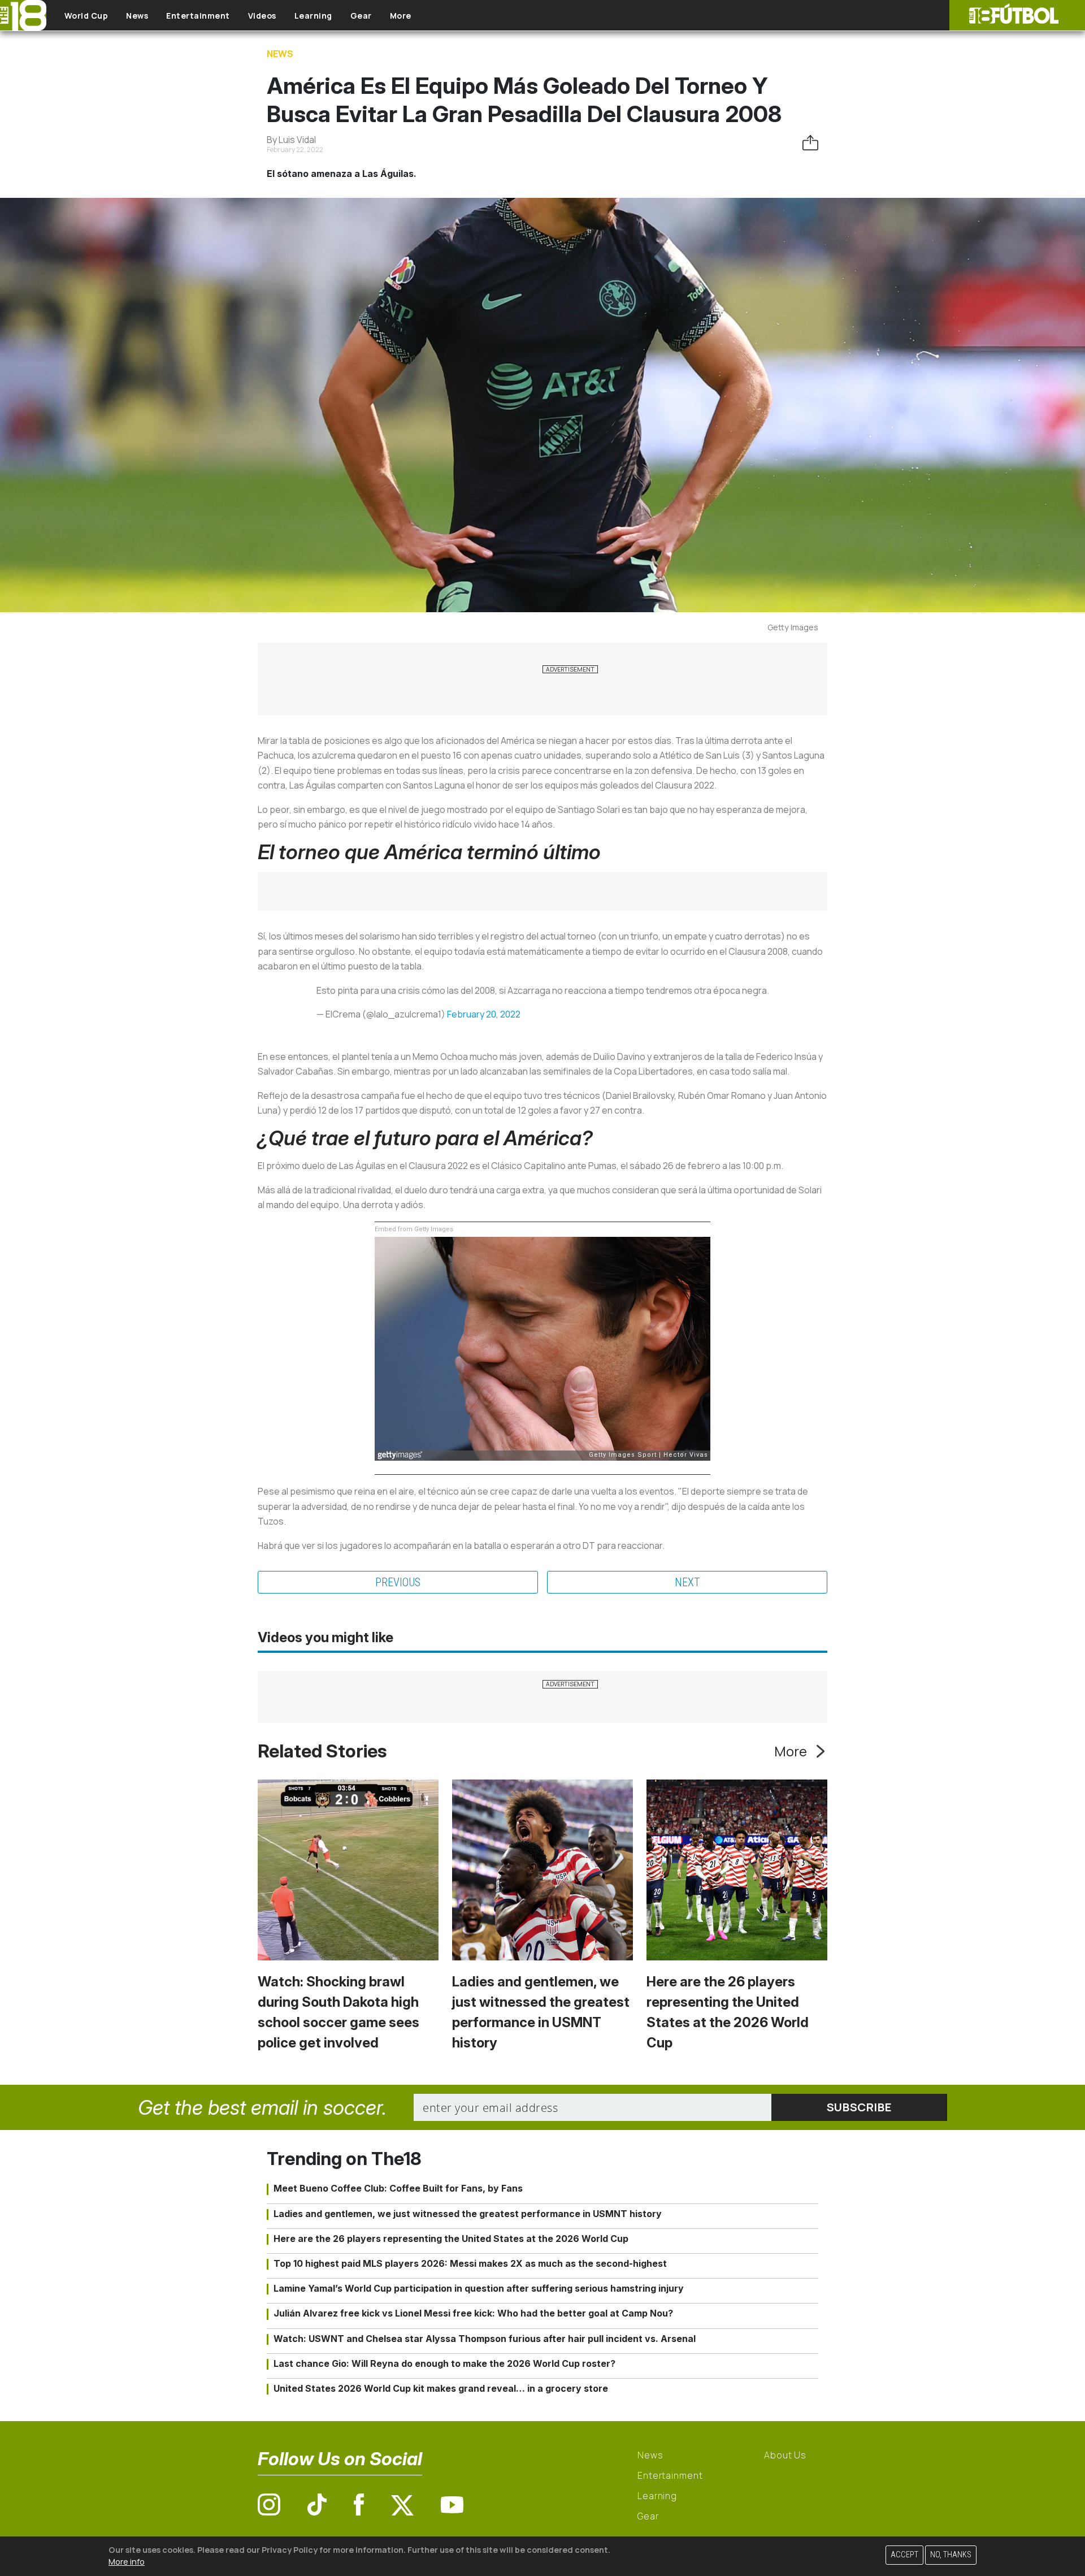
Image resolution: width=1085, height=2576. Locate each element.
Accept (904, 2555)
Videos (262, 16)
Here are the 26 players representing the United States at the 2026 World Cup (451, 2239)
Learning (313, 16)
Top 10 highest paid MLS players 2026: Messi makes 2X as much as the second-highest (470, 2263)
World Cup (86, 16)
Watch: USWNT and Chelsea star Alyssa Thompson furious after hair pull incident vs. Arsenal (485, 2339)
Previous (398, 1582)
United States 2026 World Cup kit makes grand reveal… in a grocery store (441, 2388)
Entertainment (198, 16)
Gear (361, 16)
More (401, 16)
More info (127, 2562)
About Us (785, 2455)
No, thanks (951, 2555)
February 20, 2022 (484, 1014)
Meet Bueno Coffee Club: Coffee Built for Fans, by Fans (398, 2188)
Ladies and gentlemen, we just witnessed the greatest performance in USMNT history (468, 2214)
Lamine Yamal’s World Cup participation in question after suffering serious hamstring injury (479, 2288)
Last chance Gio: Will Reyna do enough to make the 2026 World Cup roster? (444, 2363)
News (137, 16)
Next (687, 1582)
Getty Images (793, 627)
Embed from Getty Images (414, 1229)
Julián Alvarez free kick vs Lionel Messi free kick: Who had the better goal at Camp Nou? (473, 2313)
